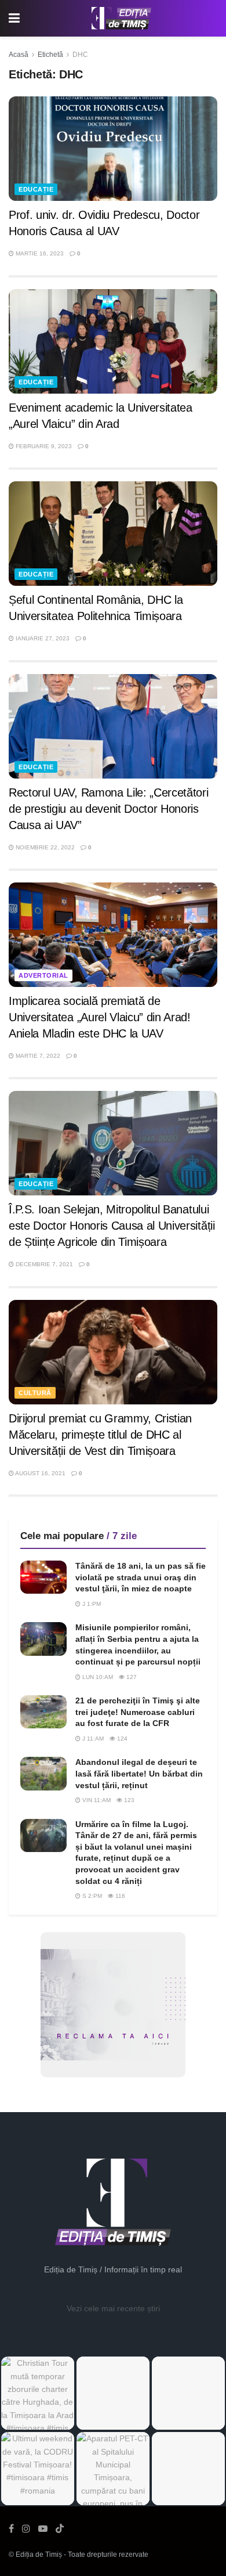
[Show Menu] (14, 18)
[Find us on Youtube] (43, 2529)
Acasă (19, 55)
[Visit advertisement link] (113, 2005)
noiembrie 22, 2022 (44, 847)
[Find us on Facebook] (11, 2529)
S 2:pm (91, 1896)
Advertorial (43, 975)
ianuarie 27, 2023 (42, 638)
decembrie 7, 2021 (43, 1264)
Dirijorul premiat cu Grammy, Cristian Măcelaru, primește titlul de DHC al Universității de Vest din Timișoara (100, 1435)
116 (119, 1896)
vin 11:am (96, 1800)
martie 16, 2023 (39, 253)
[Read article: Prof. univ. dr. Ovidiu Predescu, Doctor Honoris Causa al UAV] (113, 149)
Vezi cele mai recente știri (113, 2308)
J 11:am (92, 1739)
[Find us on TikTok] (60, 2529)
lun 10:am (97, 1677)
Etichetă (50, 55)
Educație (36, 189)
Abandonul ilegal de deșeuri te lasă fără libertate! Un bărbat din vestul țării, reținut (139, 1773)
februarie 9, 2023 (43, 446)
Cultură (35, 1393)
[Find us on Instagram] (26, 2529)
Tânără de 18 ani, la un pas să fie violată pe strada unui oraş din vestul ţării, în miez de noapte (141, 1577)
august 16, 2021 (40, 1473)
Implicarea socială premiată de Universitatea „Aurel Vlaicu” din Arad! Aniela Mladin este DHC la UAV (100, 1017)
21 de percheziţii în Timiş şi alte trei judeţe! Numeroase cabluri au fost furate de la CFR (138, 1712)
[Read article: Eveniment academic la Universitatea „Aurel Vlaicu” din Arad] (113, 341)
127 (131, 1677)
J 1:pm (91, 1604)
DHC (80, 55)
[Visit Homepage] (122, 19)
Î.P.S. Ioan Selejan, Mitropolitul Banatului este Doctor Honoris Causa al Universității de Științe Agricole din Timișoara (112, 1226)
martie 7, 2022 (37, 1056)
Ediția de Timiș (39, 2555)
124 (121, 1739)
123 (128, 1800)
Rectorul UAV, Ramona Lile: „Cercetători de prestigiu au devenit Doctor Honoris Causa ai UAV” (109, 809)
